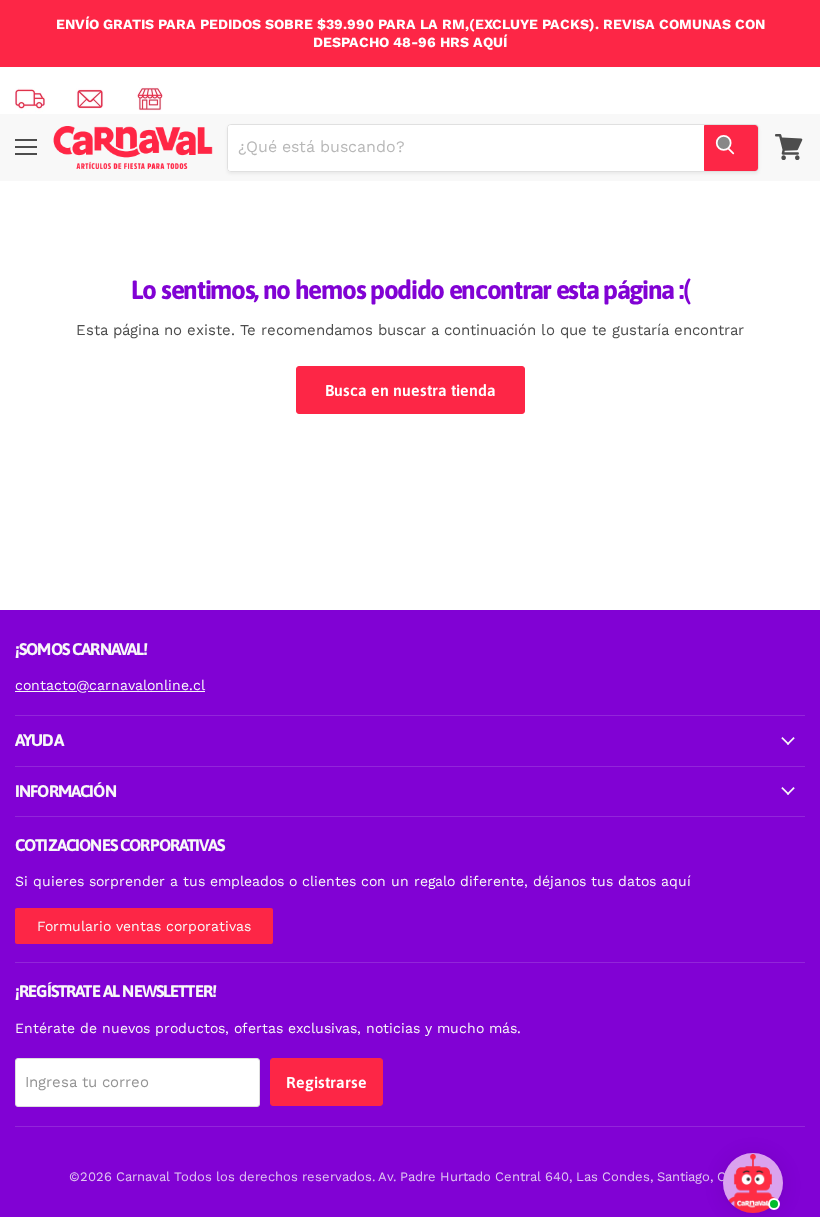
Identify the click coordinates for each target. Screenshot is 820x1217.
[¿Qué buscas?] (731, 148)
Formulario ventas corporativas (144, 926)
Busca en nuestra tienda (410, 390)
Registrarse (326, 1082)
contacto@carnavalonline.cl (110, 685)
